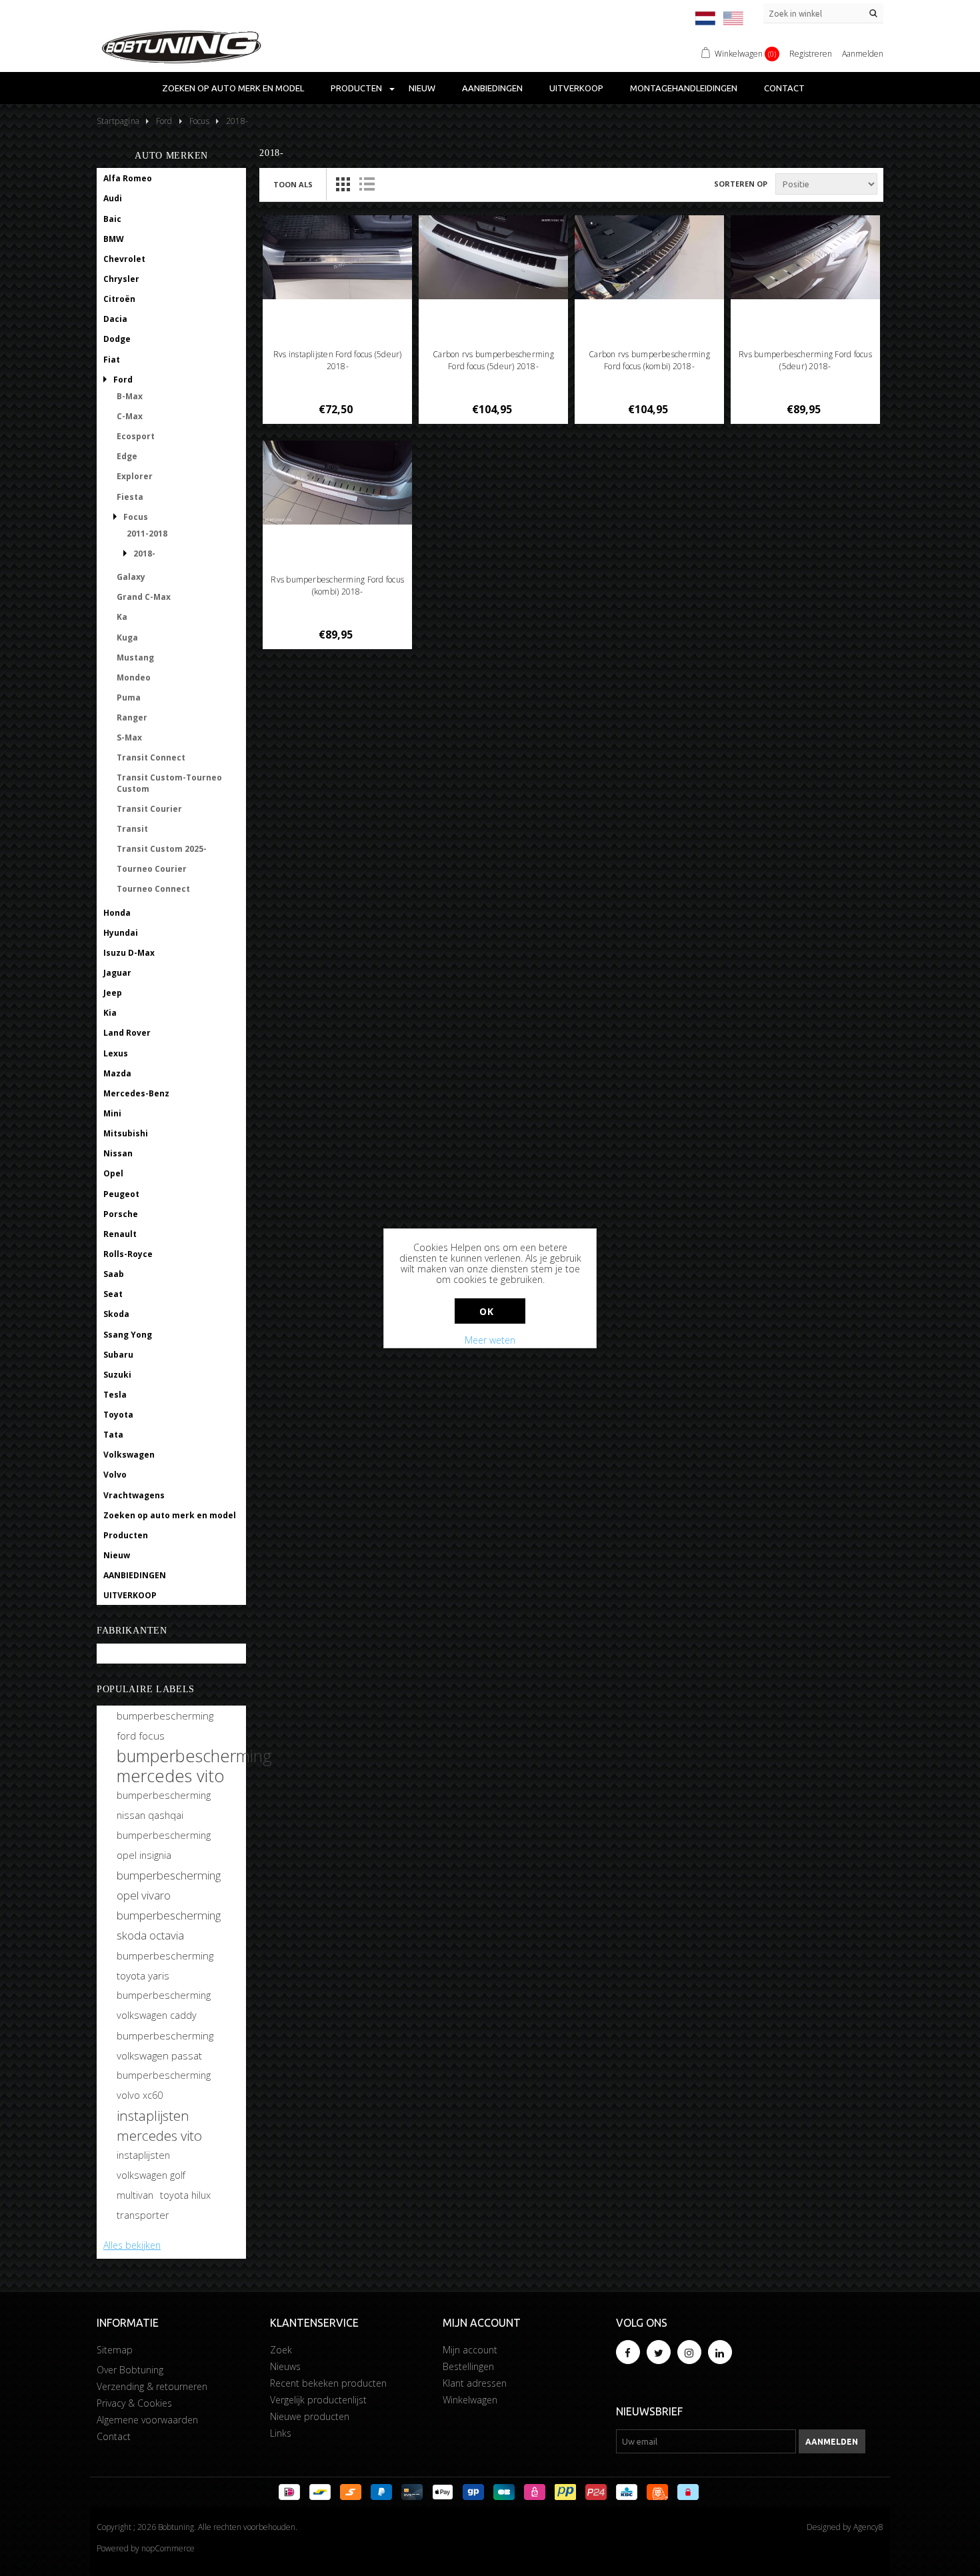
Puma (129, 697)
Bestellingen (468, 2366)
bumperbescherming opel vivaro (169, 1885)
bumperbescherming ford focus (165, 1726)
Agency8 (868, 2527)
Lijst (367, 184)
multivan (135, 2195)
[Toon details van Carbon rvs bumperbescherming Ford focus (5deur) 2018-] (494, 257)
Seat (113, 1294)
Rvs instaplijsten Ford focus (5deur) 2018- (338, 360)
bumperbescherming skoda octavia (169, 1925)
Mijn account (470, 2350)
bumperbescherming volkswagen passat (165, 2045)
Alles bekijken (132, 2245)
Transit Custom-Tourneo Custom (169, 783)
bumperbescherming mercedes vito (194, 1766)
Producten (356, 88)
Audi (113, 198)
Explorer (135, 476)
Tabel (343, 184)
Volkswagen (129, 1455)
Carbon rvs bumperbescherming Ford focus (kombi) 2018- (649, 360)
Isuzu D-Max (129, 953)
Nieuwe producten (310, 2416)
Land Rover (127, 1033)
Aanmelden (863, 54)
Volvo (115, 1475)
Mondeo (134, 677)
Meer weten (490, 1340)
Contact (784, 88)
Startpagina (118, 121)
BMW (114, 239)
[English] (733, 18)
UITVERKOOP (576, 88)
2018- (144, 554)
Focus (136, 517)
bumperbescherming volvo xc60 (164, 2085)
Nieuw (422, 88)
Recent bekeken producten (328, 2383)
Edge (127, 456)
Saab (114, 1274)
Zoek (281, 2350)
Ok (486, 1311)
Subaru (118, 1355)
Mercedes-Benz (136, 1093)
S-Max (129, 737)
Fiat (112, 360)
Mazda (117, 1073)
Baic (112, 219)
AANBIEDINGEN (492, 88)
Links (281, 2433)
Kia (110, 1013)
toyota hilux (185, 2195)
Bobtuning (125, 1654)
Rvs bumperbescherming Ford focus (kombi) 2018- (337, 586)
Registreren (811, 54)
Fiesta (130, 497)
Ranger (132, 717)
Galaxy (131, 577)
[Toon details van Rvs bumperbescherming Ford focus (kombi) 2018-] (338, 483)
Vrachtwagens (134, 1495)
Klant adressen (475, 2383)
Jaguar (117, 973)
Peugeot (121, 1194)
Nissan (118, 1153)
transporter (143, 2215)
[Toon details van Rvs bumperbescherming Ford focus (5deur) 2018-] (806, 257)
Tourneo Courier (152, 869)
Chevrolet (124, 259)
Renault (120, 1234)
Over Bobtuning (130, 2370)
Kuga (127, 638)
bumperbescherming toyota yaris (165, 1965)
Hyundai (121, 933)
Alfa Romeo (128, 178)
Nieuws (285, 2366)
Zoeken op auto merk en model (233, 88)
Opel (113, 1173)
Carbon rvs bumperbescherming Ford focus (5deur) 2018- (493, 360)
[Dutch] (705, 18)
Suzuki (117, 1375)
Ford (123, 380)
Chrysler (121, 279)
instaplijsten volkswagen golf (151, 2165)
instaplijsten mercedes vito (159, 2125)
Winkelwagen (470, 2400)
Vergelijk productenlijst (318, 2400)
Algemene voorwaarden (147, 2420)
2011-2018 (147, 534)
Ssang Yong (128, 1335)
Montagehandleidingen (684, 88)
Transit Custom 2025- (162, 849)
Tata (113, 1435)
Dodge (117, 339)
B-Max (130, 396)
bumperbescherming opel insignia (164, 1845)
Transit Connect (151, 757)
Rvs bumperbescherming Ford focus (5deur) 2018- (805, 360)
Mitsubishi (126, 1133)
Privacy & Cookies (134, 2403)
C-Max (130, 416)
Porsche (121, 1214)
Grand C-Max (144, 597)
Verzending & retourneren (152, 2386)
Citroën (119, 299)
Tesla (115, 1395)
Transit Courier (149, 809)
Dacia (115, 319)
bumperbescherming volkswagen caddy (164, 2005)
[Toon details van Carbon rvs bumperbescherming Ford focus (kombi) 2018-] (650, 257)
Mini (112, 1113)
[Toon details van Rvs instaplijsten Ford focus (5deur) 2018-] (338, 257)
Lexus (116, 1053)
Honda (117, 913)
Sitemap (115, 2350)
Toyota (118, 1415)
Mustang (135, 657)
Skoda (116, 1314)
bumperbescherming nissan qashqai (164, 1805)
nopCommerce (168, 2548)
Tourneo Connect (153, 889)
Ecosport (136, 436)
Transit (132, 829)
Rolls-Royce (128, 1254)
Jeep (113, 993)
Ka (122, 617)
